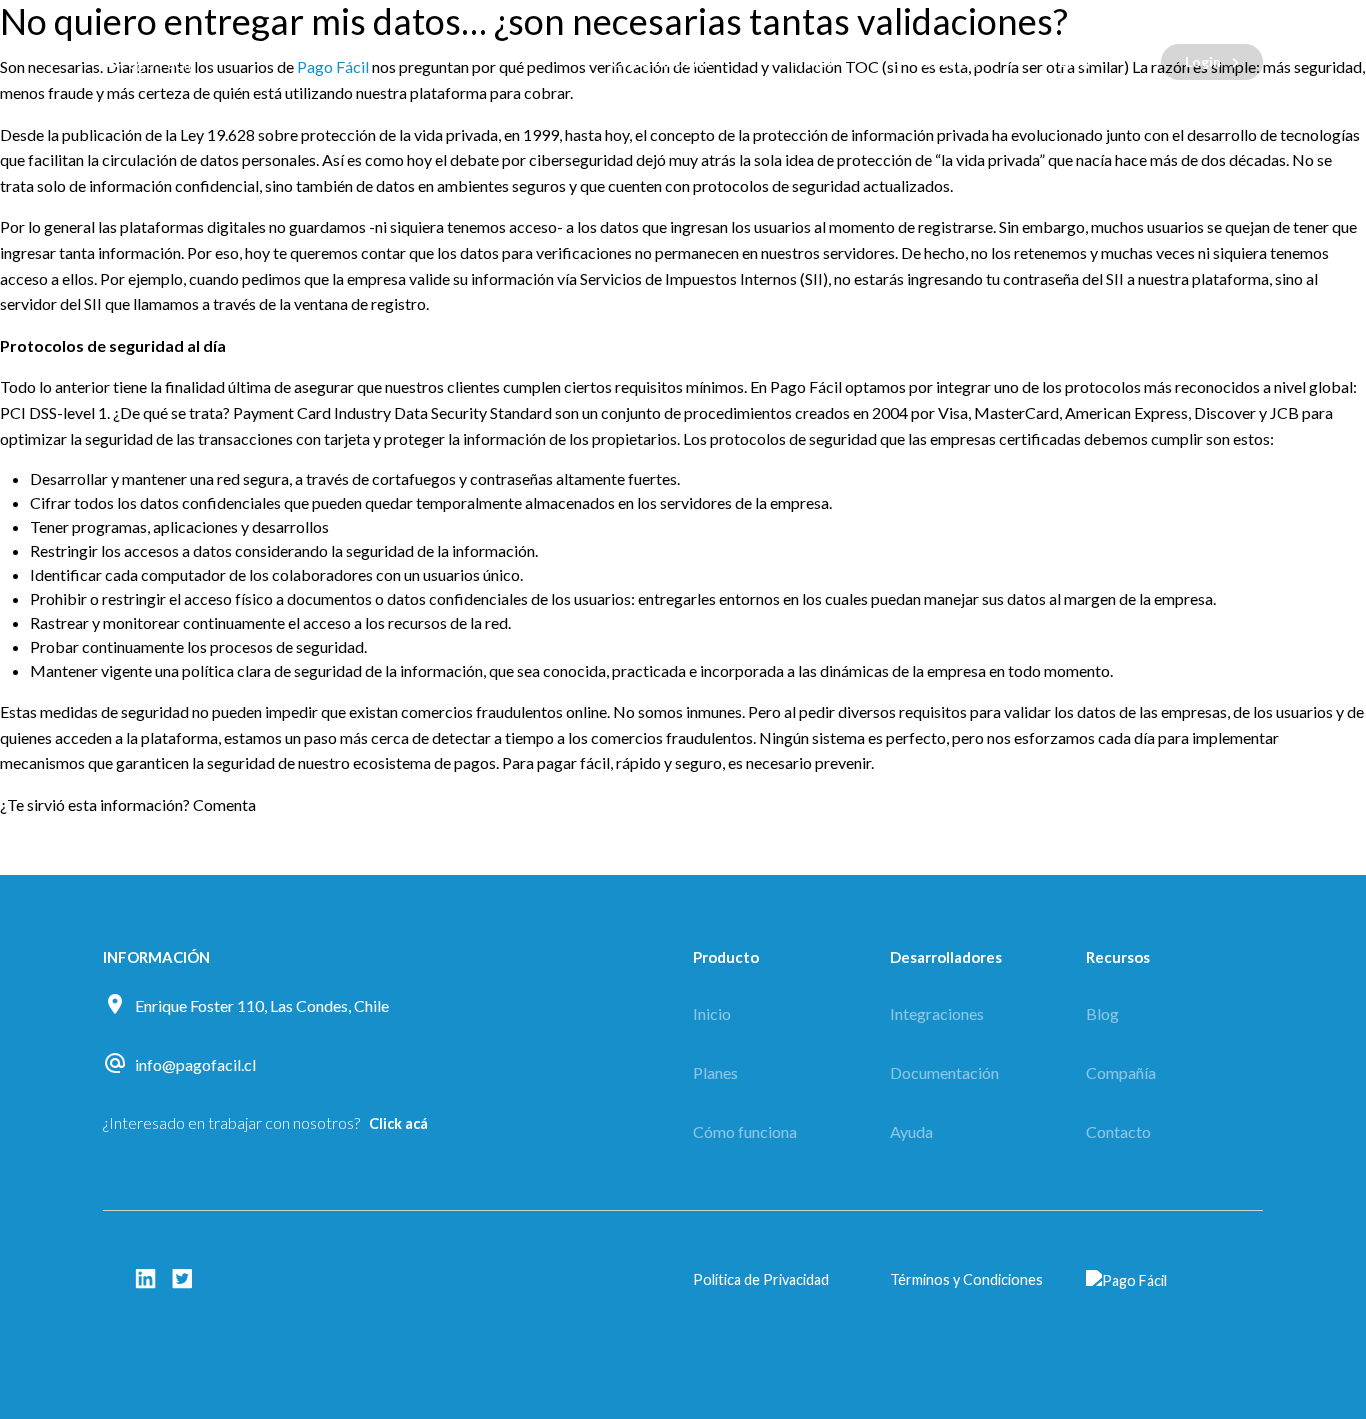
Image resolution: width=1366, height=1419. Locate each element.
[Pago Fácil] (223, 62)
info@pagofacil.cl (195, 1064)
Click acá (398, 1123)
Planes (812, 61)
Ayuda (911, 1131)
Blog (1074, 61)
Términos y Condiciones (966, 1279)
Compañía (1121, 1072)
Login (1203, 61)
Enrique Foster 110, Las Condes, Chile (262, 1005)
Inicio (712, 1013)
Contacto (946, 61)
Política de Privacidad (761, 1279)
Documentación (944, 1072)
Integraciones (937, 1013)
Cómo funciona (660, 61)
